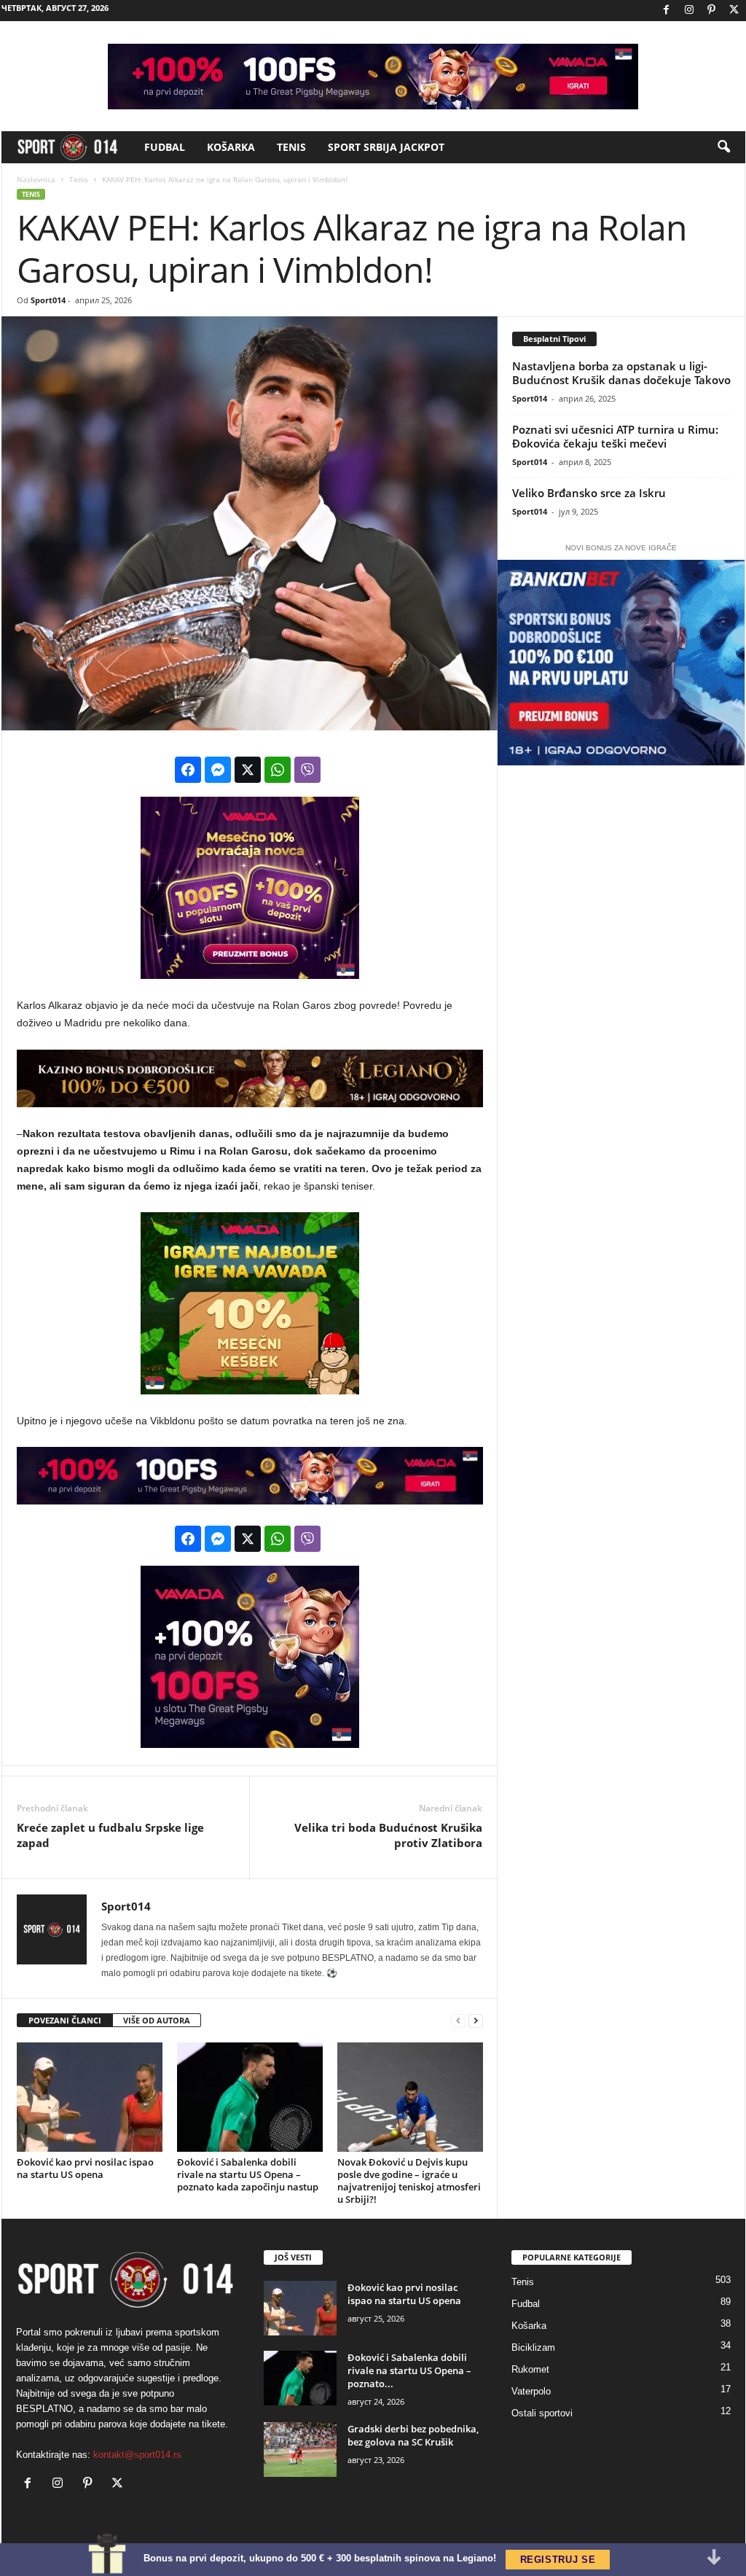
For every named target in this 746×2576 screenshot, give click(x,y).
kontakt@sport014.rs (137, 2455)
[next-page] (476, 2021)
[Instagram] (689, 11)
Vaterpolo (531, 2391)
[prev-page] (458, 2021)
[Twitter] (734, 11)
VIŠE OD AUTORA (157, 2020)
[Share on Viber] (307, 770)
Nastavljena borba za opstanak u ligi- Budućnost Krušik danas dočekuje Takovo (621, 373)
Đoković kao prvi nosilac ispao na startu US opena (85, 2168)
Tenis (291, 147)
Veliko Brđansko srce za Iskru (589, 493)
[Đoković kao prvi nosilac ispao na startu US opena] (90, 2097)
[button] (723, 147)
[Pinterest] (712, 11)
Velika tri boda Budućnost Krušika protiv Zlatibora (388, 1835)
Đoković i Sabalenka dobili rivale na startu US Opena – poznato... (409, 2370)
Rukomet (530, 2369)
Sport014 (48, 300)
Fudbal (165, 147)
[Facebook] (667, 11)
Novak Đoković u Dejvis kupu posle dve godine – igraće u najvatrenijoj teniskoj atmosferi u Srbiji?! (409, 2181)
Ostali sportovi (542, 2413)
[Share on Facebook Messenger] (218, 770)
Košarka (231, 147)
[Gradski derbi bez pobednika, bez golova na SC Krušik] (300, 2450)
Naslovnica (36, 179)
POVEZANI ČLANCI (65, 2020)
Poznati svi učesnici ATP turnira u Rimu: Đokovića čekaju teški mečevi (615, 436)
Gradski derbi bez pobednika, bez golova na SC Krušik (413, 2435)
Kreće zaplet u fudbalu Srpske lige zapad (110, 1835)
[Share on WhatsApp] (278, 770)
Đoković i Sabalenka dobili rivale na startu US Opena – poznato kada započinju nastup (248, 2174)
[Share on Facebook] (188, 770)
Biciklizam (533, 2347)
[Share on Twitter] (248, 770)
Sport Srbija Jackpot (386, 147)
